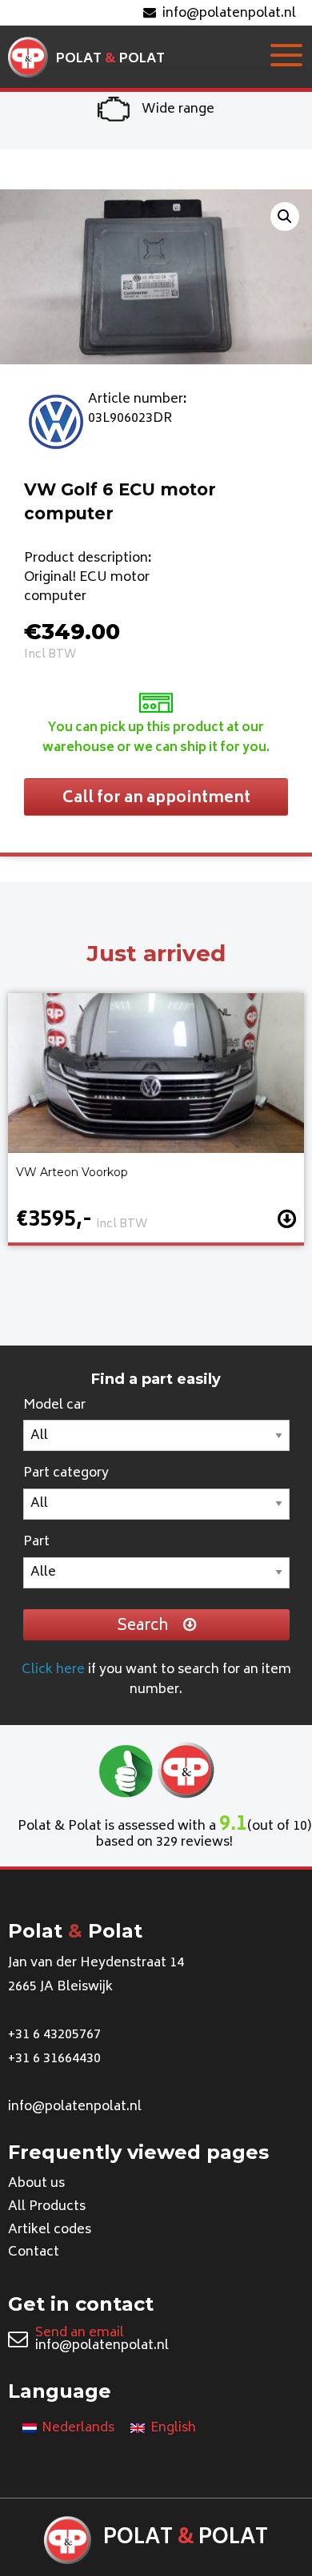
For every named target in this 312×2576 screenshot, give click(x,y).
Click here (53, 1670)
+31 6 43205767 (54, 2035)
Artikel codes (50, 2230)
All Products (47, 2207)
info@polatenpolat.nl (229, 14)
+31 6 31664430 (54, 2059)
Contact (34, 2252)
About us (36, 2184)
